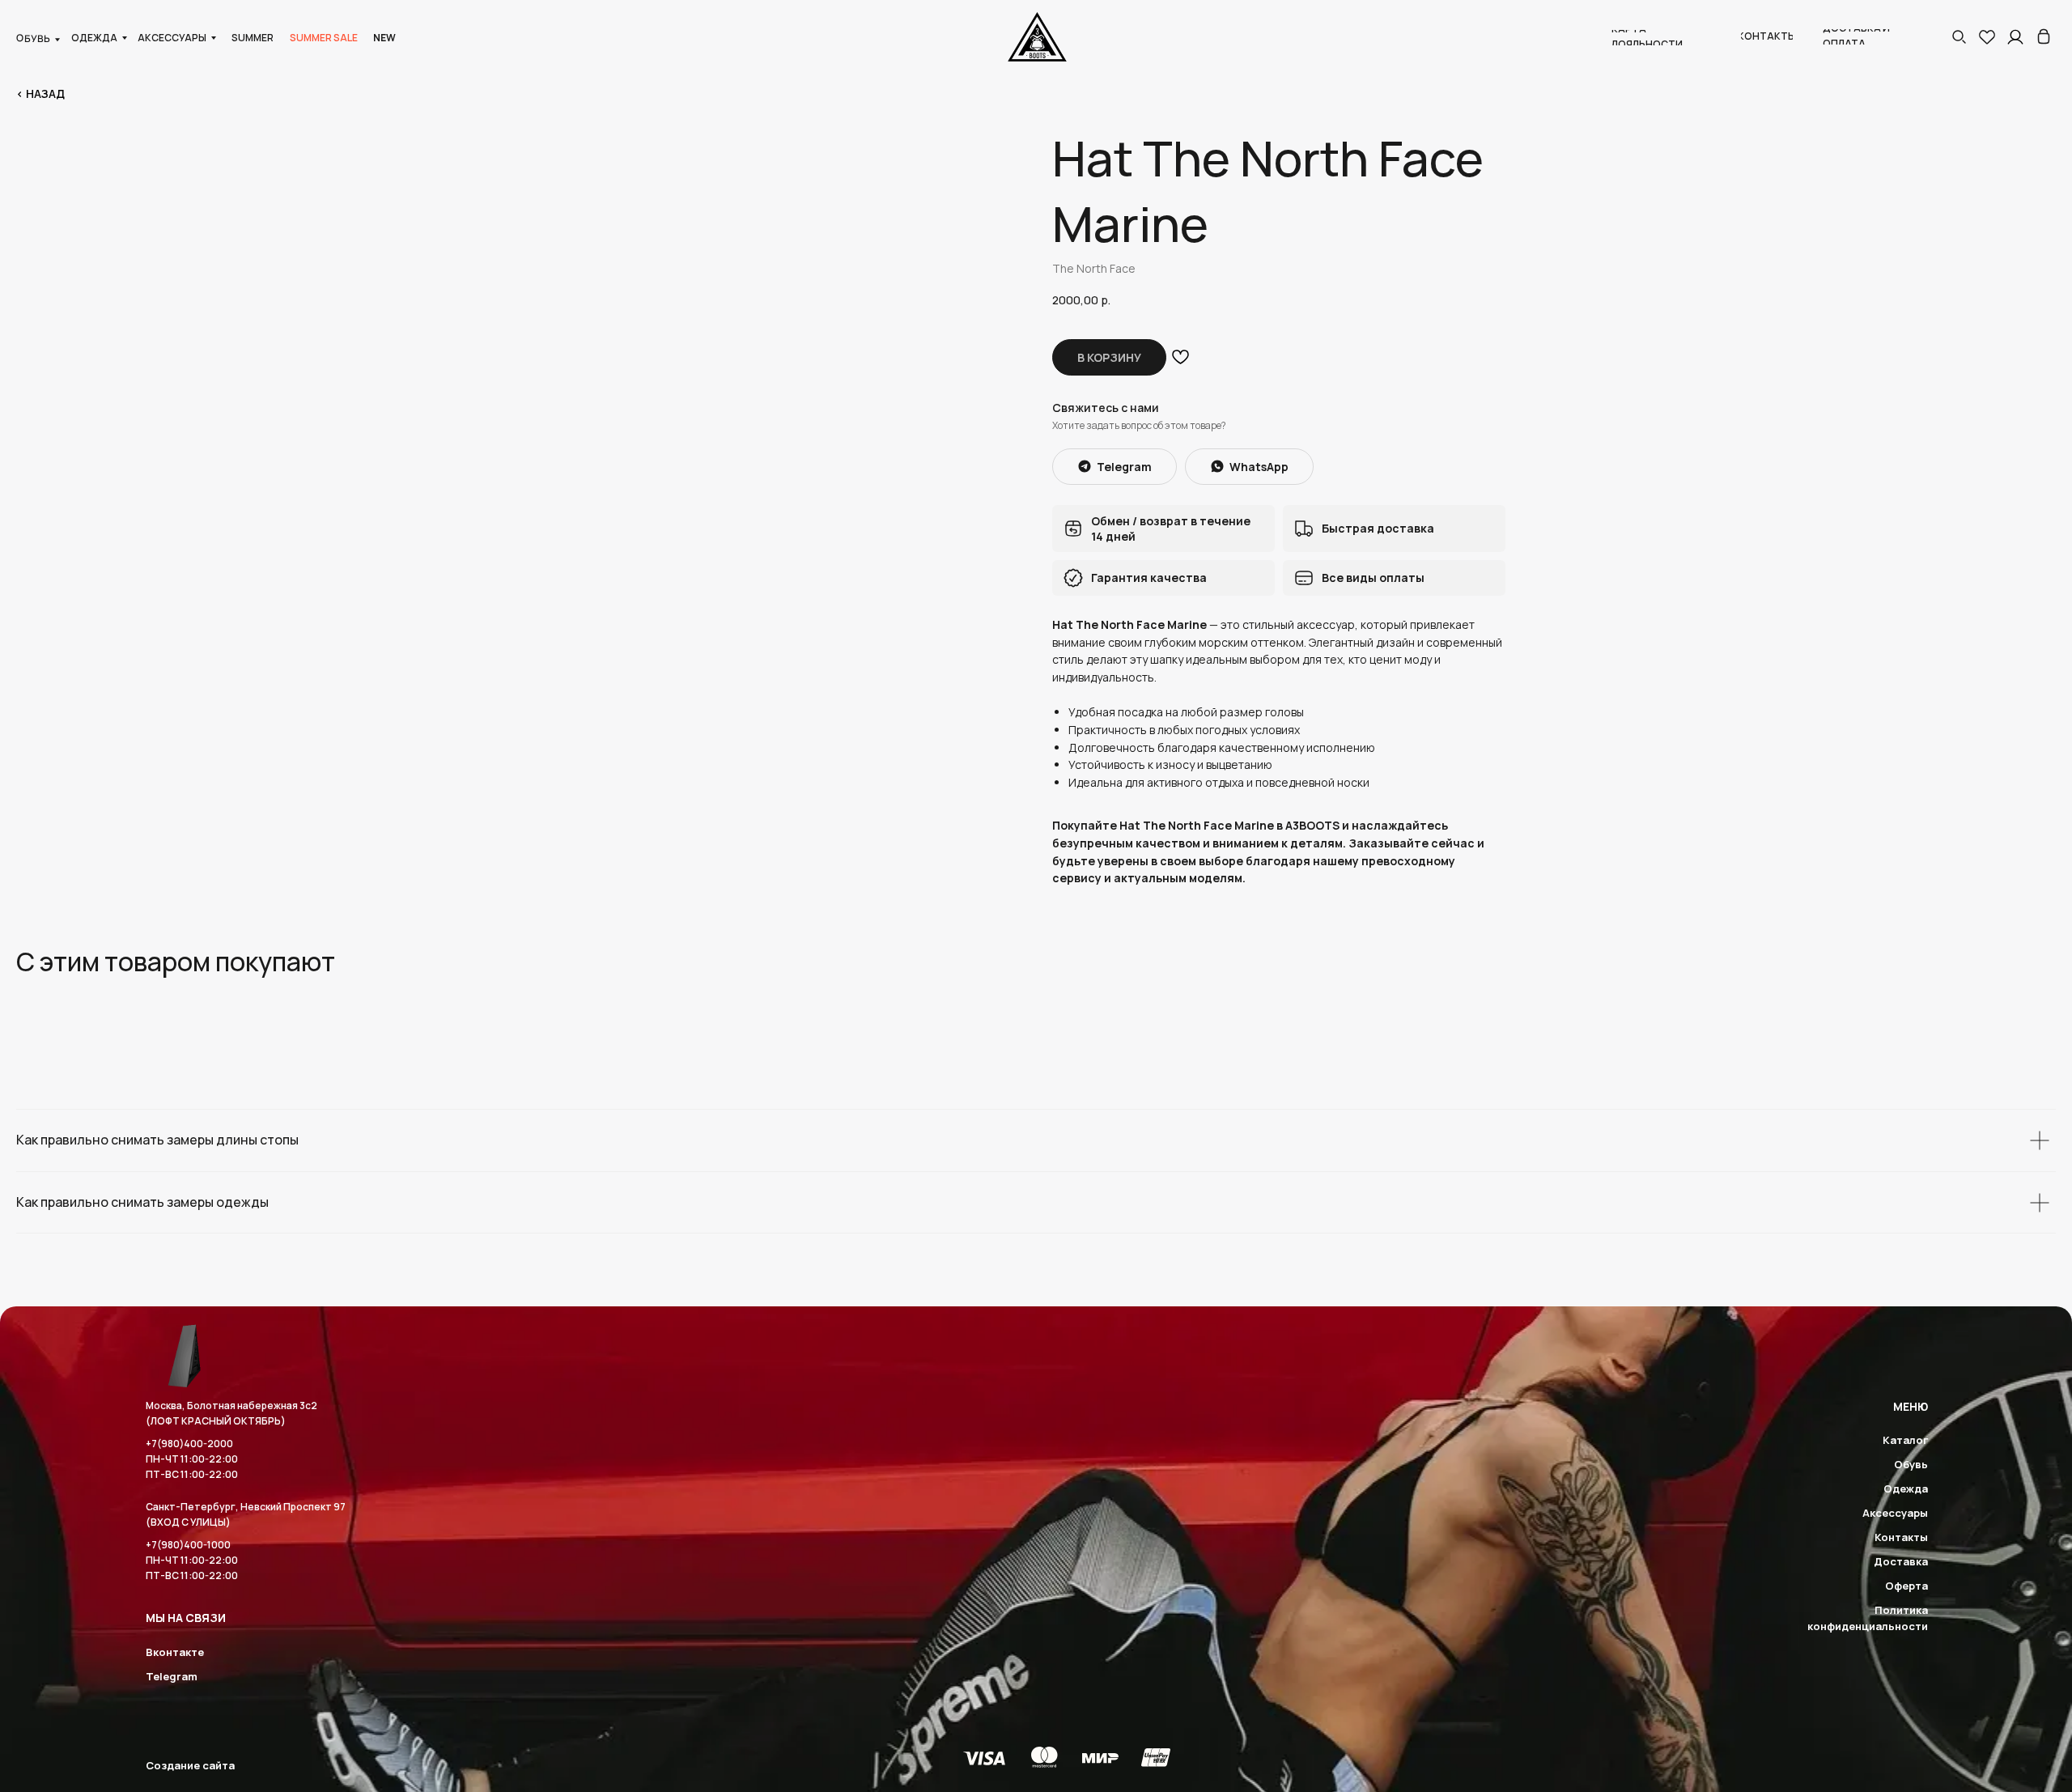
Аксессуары (1895, 1513)
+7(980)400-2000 (189, 1444)
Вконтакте (175, 1652)
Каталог (1905, 1440)
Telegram (172, 1676)
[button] (1959, 36)
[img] (2044, 36)
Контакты (1901, 1537)
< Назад (40, 93)
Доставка (1901, 1561)
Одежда (1906, 1488)
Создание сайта (190, 1765)
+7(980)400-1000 (188, 1545)
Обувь (1911, 1464)
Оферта (1906, 1586)
